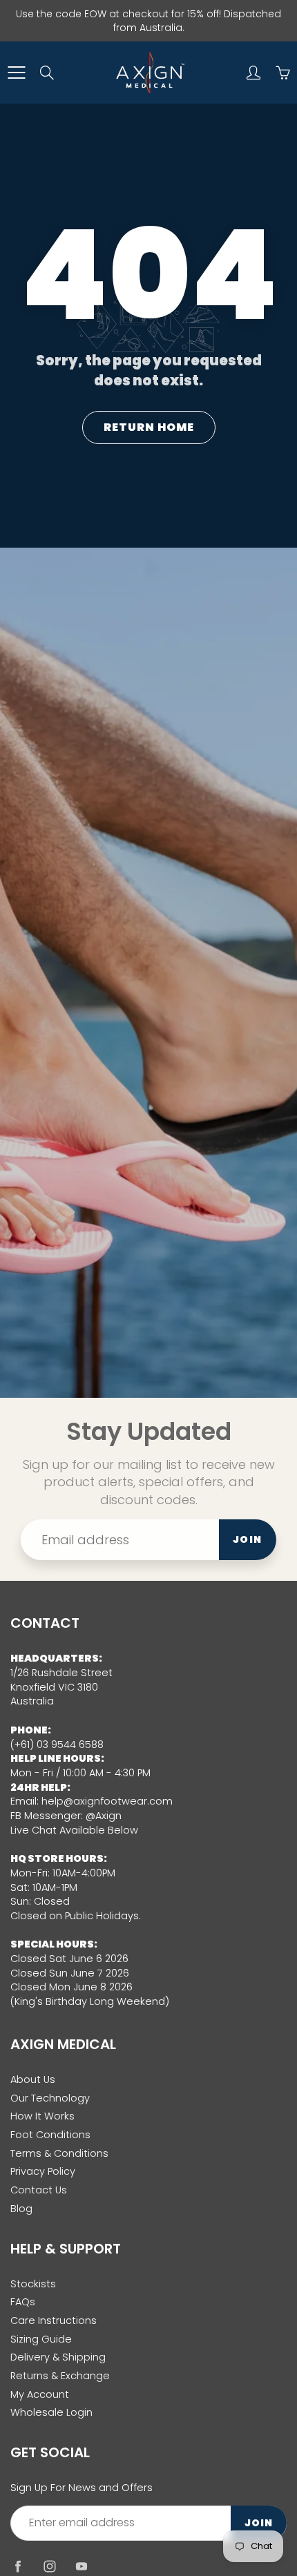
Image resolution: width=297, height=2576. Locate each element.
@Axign (104, 1816)
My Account (40, 2394)
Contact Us (39, 2190)
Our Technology (50, 2098)
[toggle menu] (16, 73)
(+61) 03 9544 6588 (57, 1744)
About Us (33, 2079)
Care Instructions (54, 2320)
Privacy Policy (43, 2171)
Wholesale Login (51, 2412)
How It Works (42, 2116)
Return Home (149, 427)
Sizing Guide (41, 2339)
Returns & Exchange (60, 2376)
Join (248, 1539)
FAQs (23, 2302)
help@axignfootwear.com (107, 1801)
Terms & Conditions (59, 2153)
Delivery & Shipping (58, 2357)
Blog (21, 2209)
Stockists (33, 2284)
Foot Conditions (50, 2135)
